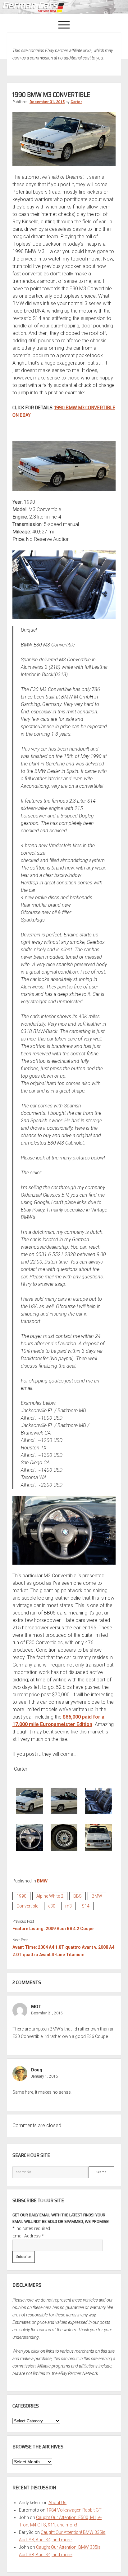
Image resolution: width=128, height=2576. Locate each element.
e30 (52, 1906)
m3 (69, 1906)
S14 (86, 1906)
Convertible (27, 1906)
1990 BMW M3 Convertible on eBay (64, 411)
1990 (21, 1896)
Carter (76, 102)
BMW (42, 1881)
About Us (57, 2503)
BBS (78, 1896)
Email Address (28, 2236)
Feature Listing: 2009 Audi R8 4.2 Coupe (53, 1929)
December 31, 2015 (47, 102)
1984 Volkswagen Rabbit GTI (74, 2510)
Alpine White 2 (50, 1896)
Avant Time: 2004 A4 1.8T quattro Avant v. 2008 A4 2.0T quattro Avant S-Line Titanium (63, 1951)
